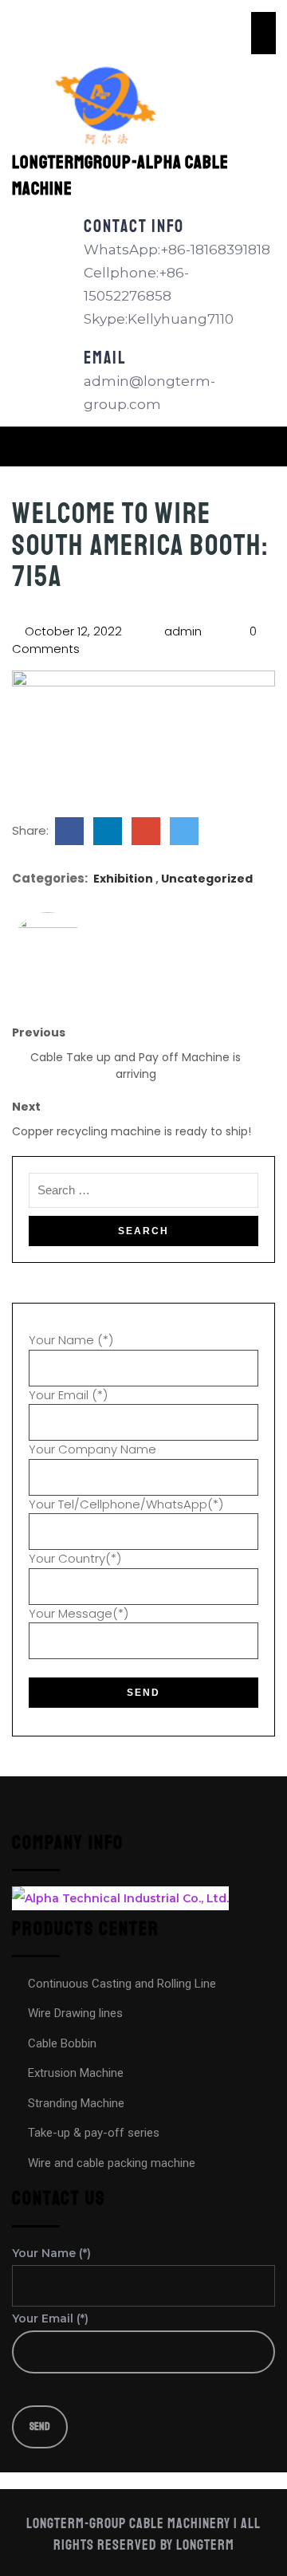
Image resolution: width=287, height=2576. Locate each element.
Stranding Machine (76, 2103)
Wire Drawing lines (75, 2013)
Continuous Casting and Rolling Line (122, 1984)
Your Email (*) (68, 1395)
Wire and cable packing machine (112, 2163)
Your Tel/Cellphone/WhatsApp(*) (126, 1504)
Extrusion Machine (76, 2073)
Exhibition (123, 879)
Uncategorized (207, 879)
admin (181, 631)
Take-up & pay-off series (94, 2133)
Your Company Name (92, 1449)
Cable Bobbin (62, 2043)
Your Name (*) (71, 1340)
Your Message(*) (79, 1613)
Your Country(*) (75, 1558)
